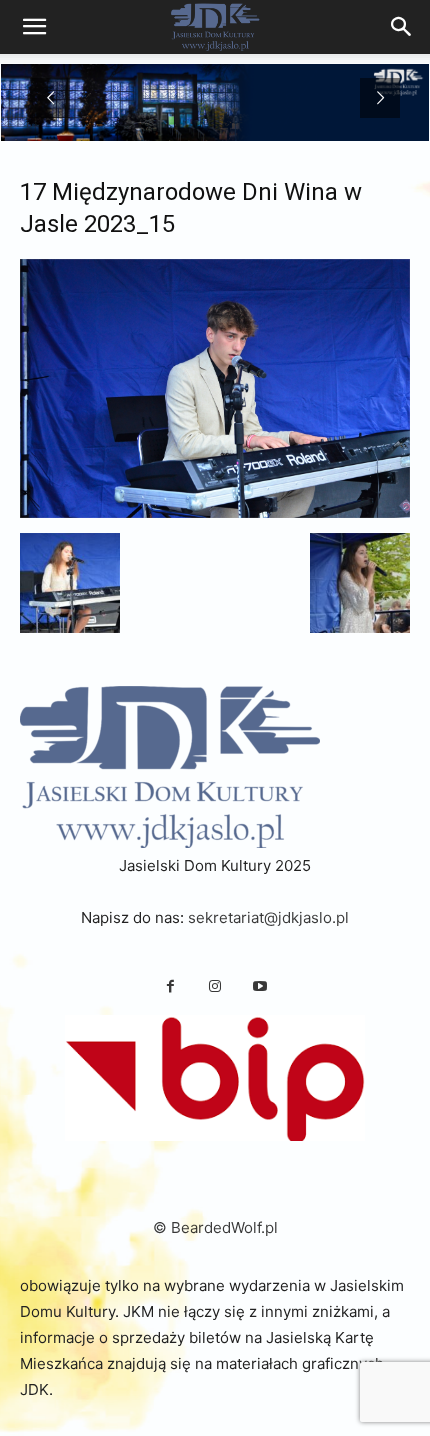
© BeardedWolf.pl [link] (215, 1227)
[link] (402, 27)
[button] (70, 583)
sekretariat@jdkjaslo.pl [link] (268, 917)
